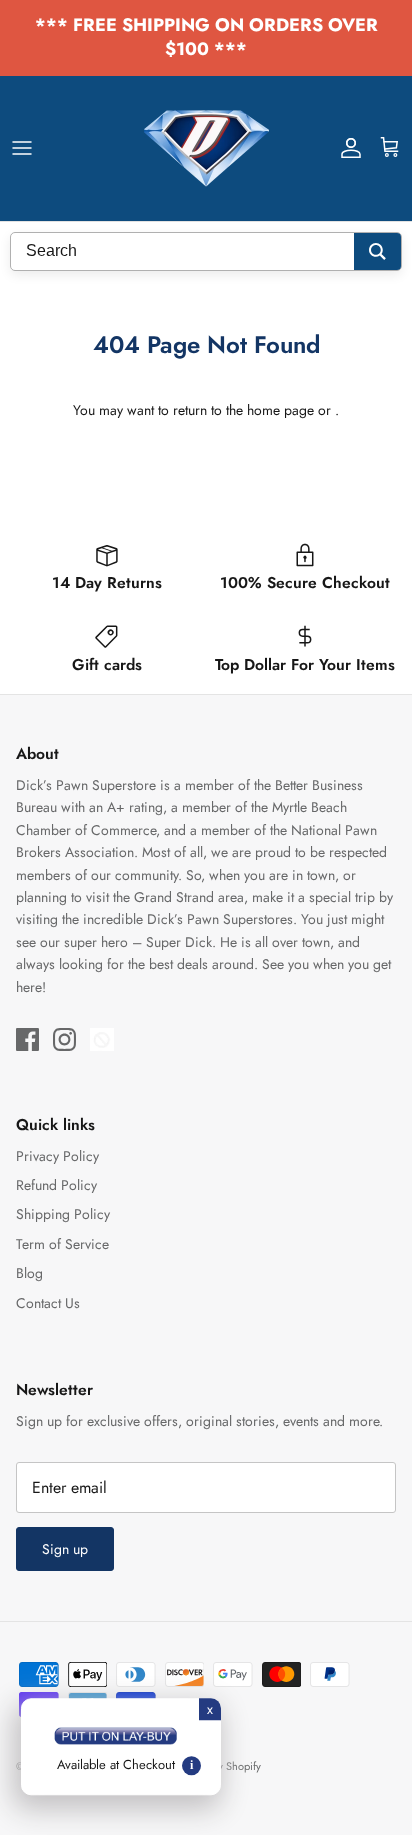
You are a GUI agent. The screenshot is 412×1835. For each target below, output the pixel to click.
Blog (29, 1273)
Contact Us (48, 1303)
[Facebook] (27, 1039)
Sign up (65, 1549)
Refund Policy (56, 1185)
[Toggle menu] (22, 148)
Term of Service (62, 1244)
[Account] (346, 148)
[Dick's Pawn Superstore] (206, 148)
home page (280, 410)
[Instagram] (64, 1039)
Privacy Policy (57, 1156)
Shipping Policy (63, 1214)
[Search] (377, 251)
